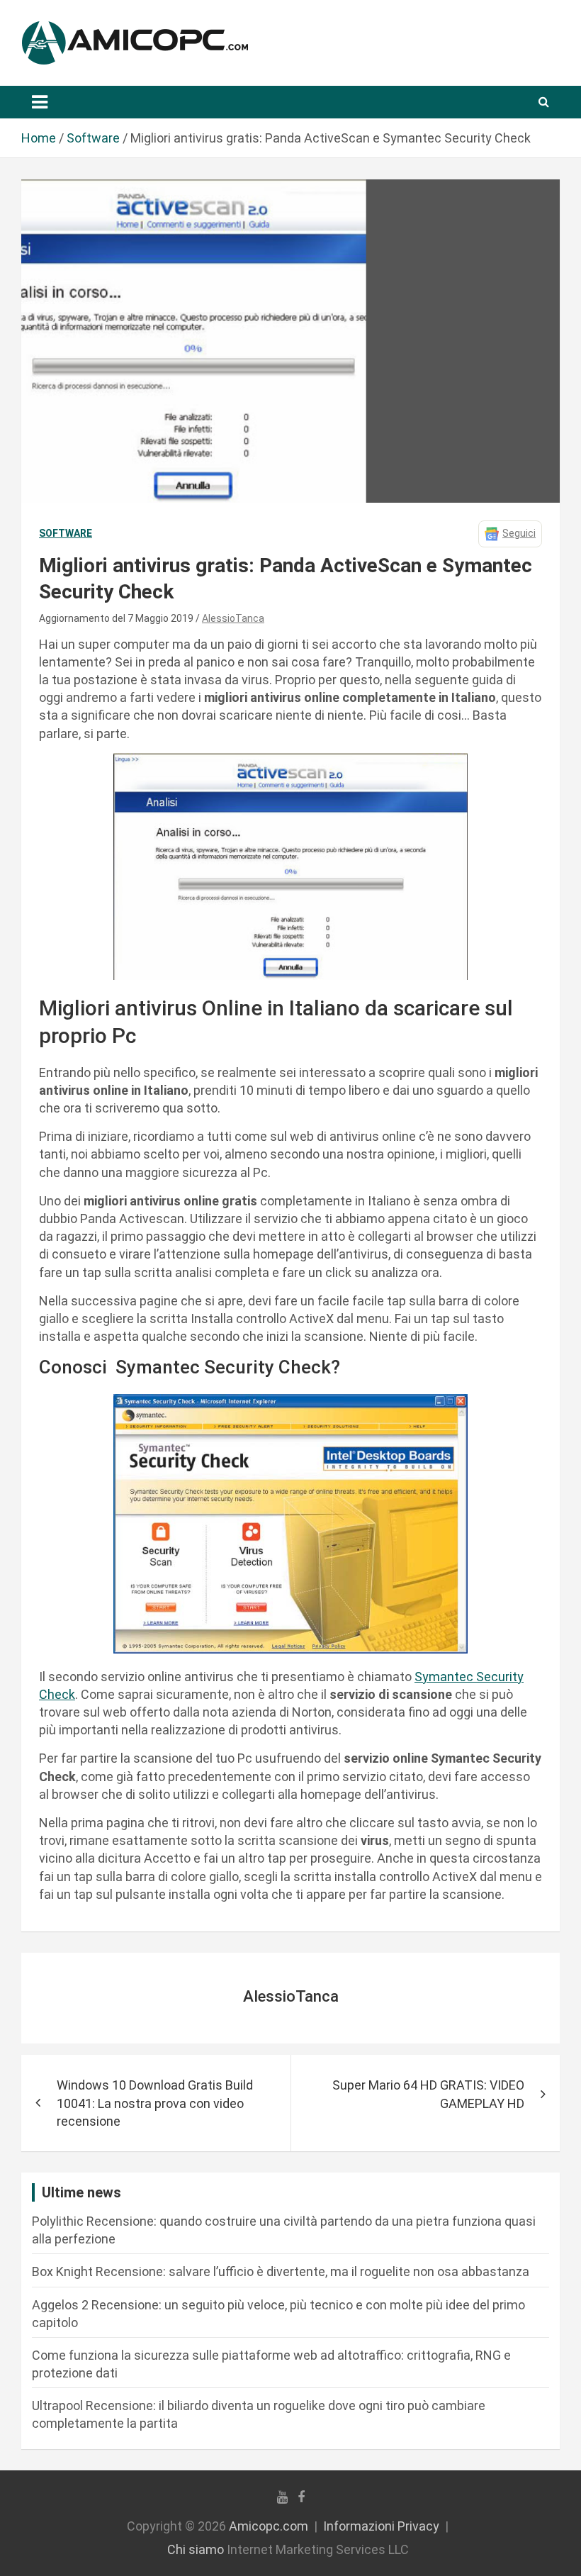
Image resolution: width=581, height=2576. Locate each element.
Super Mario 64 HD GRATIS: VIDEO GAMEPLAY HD (428, 2094)
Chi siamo (196, 2549)
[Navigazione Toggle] (40, 102)
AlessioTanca (233, 618)
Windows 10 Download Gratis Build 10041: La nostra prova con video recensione (155, 2103)
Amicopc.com (269, 2526)
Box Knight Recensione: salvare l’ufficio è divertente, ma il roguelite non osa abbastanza (281, 2271)
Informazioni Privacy (381, 2526)
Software (66, 533)
